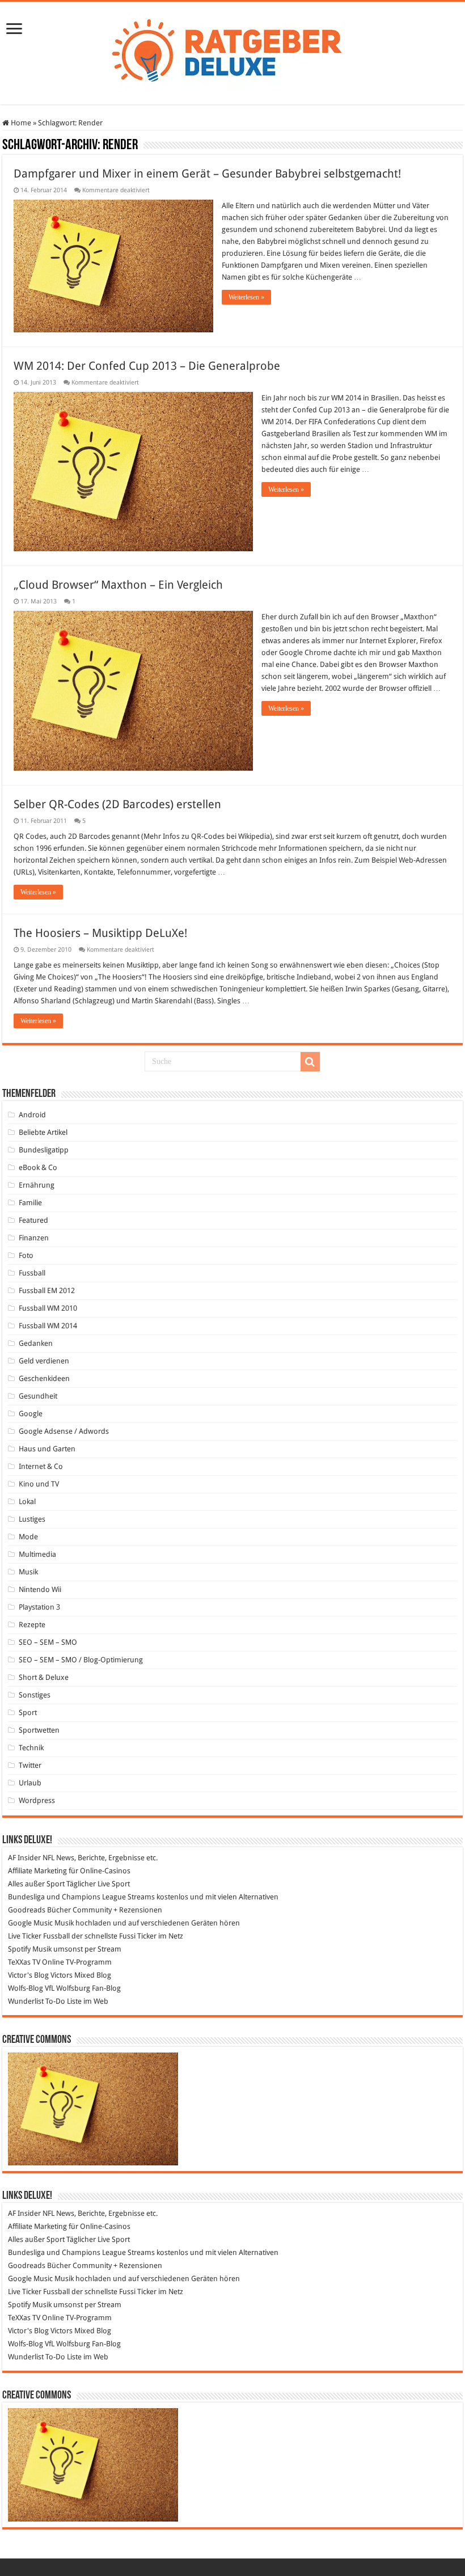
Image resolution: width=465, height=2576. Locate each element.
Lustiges (32, 1519)
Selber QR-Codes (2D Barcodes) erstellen (117, 804)
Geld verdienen (44, 1361)
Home (20, 123)
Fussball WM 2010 (48, 1308)
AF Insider (24, 1858)
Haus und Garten (47, 1449)
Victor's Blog (28, 1975)
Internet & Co (41, 1466)
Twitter (30, 1765)
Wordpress (37, 1800)
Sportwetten (39, 1730)
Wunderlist (26, 2001)
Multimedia (37, 1554)
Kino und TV (39, 1484)
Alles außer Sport (36, 1884)
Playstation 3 (39, 1607)
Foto (26, 1255)
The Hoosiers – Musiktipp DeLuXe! (100, 933)
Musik (28, 1572)
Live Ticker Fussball (39, 1936)
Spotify (19, 1949)
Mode (28, 1537)
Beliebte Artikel (43, 1132)
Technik (31, 1748)
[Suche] (310, 1062)
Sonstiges (35, 1695)
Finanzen (34, 1238)
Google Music (30, 1923)
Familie (30, 1203)
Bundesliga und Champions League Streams (81, 1897)
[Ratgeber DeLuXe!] (233, 51)
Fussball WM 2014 (48, 1326)
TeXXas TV (24, 1962)
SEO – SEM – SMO (48, 1642)
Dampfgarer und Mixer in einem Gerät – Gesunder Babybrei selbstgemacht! (207, 174)
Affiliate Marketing (37, 1871)
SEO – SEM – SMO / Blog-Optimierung (81, 1660)
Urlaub (30, 1783)
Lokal (27, 1502)
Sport (28, 1713)
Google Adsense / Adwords (64, 1431)
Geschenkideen (44, 1378)
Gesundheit (38, 1396)
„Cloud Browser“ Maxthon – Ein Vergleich (118, 585)
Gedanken (36, 1343)
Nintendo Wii (40, 1589)
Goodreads (27, 1910)
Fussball (32, 1273)
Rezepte (32, 1625)
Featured (33, 1220)
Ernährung (37, 1185)
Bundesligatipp (44, 1150)
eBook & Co (38, 1167)
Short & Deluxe (44, 1677)
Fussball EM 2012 (47, 1291)
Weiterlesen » (246, 297)
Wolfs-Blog (26, 1988)
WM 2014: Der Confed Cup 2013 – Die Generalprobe (147, 366)
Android (32, 1115)
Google (31, 1414)
